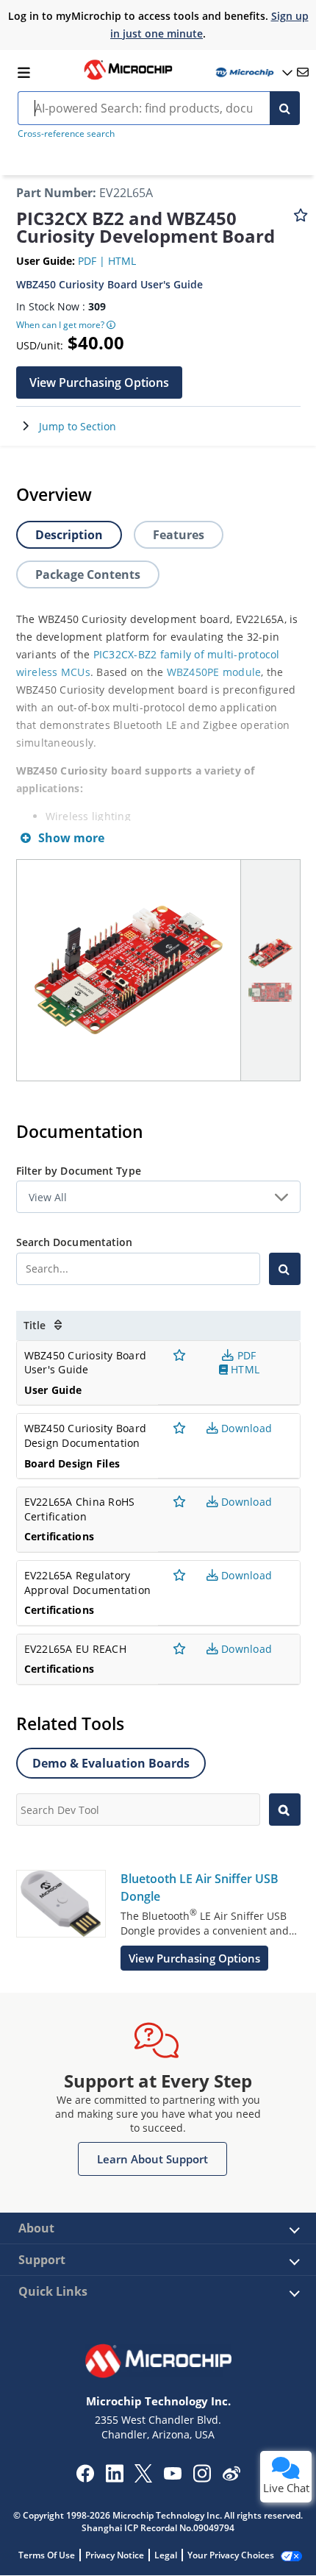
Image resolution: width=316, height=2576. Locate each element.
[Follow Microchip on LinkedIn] (114, 2478)
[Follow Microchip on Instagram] (202, 2478)
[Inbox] (303, 72)
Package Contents (88, 574)
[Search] (285, 108)
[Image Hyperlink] (128, 78)
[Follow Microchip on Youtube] (172, 2475)
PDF (89, 261)
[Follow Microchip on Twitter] (143, 2478)
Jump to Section (78, 426)
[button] (99, 383)
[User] (253, 72)
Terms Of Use (47, 2555)
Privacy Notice (115, 2555)
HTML (122, 261)
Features (179, 535)
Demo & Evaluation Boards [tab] (111, 1763)
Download (245, 1428)
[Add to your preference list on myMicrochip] (301, 222)
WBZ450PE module (214, 672)
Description (69, 535)
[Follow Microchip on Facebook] (85, 2478)
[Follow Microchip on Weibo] (231, 2477)
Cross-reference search (66, 134)
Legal (166, 2555)
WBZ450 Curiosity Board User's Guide (109, 284)
